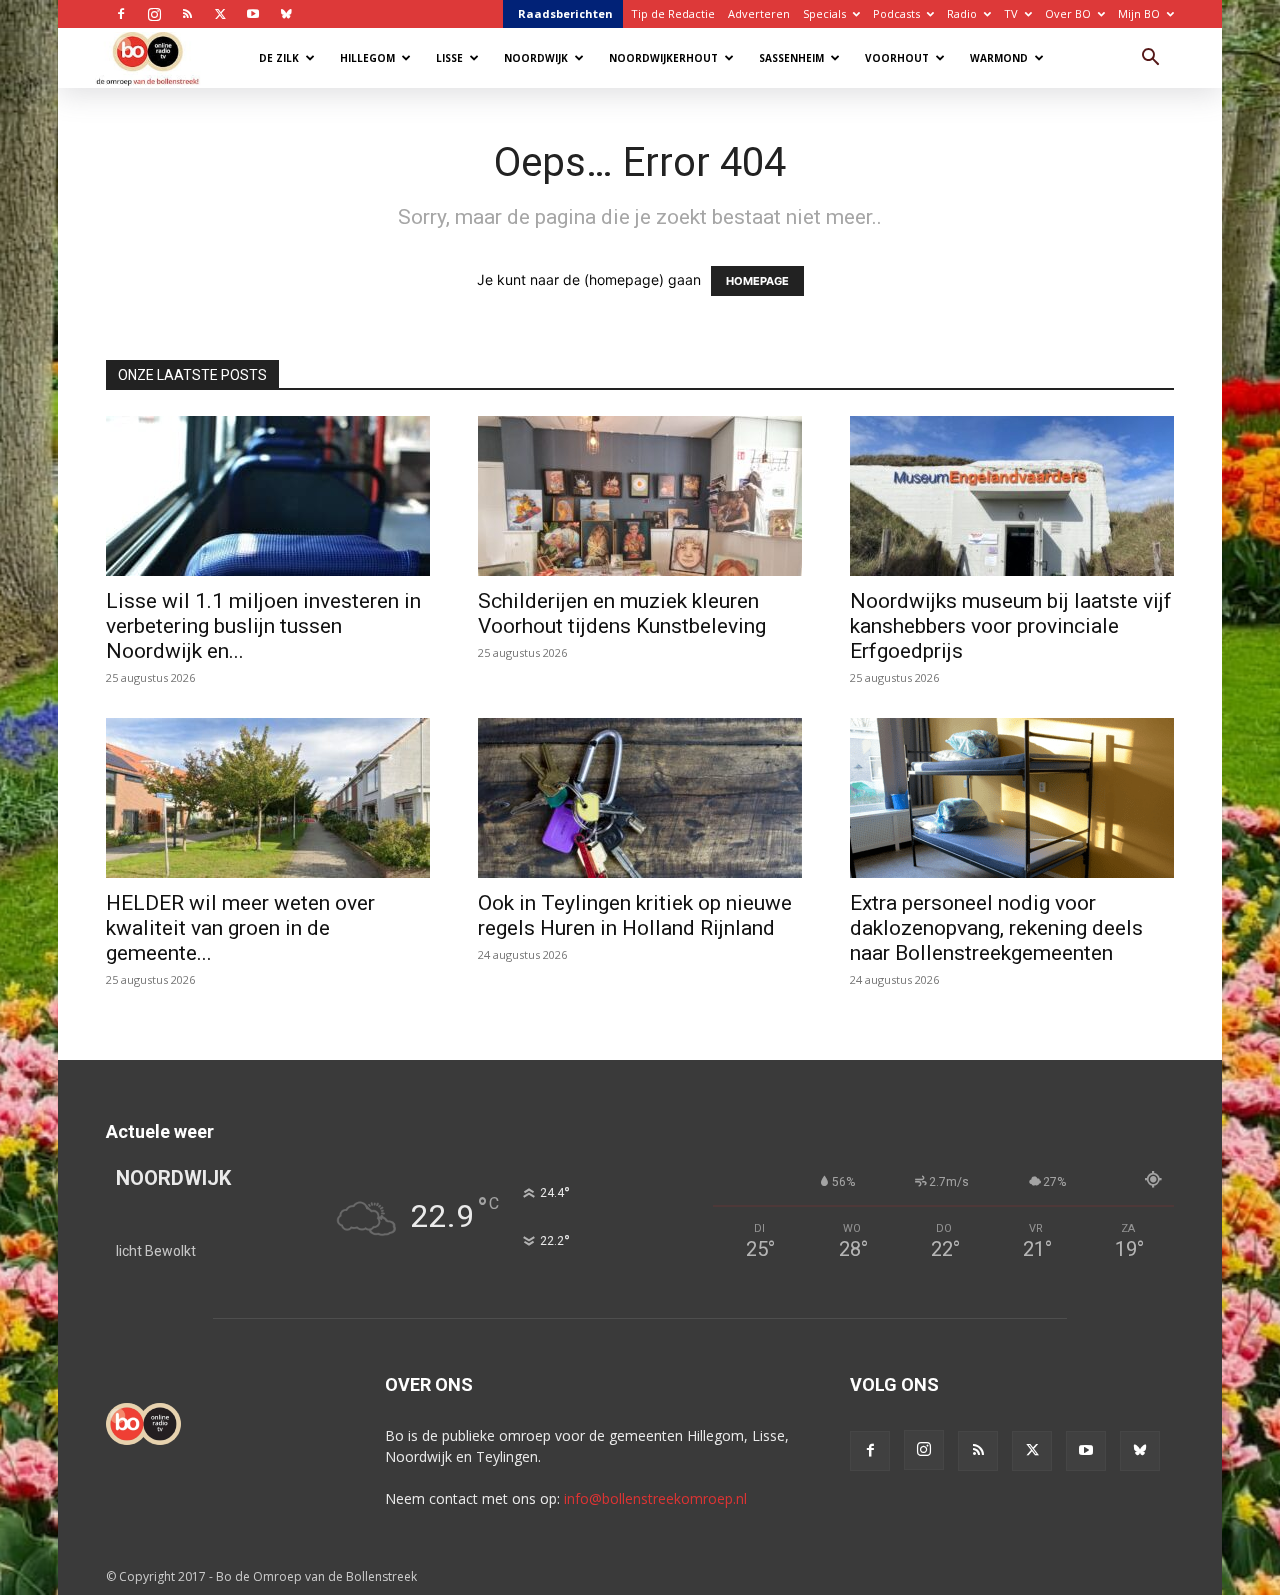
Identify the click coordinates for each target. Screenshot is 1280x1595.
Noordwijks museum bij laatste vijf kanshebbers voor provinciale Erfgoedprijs (1011, 626)
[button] (1150, 59)
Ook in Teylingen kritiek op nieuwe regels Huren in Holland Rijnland (635, 915)
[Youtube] (253, 14)
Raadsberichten (565, 13)
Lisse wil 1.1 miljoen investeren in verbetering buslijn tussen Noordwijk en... (263, 626)
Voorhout (897, 58)
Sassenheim (791, 58)
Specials (824, 13)
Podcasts (896, 13)
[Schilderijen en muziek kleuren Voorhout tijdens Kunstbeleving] (640, 496)
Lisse (449, 58)
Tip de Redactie (673, 13)
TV (1011, 13)
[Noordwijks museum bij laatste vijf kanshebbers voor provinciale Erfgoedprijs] (1012, 496)
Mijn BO (1139, 13)
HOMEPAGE (757, 281)
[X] (220, 14)
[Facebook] (121, 14)
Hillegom (367, 58)
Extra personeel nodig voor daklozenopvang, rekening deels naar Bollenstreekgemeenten (996, 928)
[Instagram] (154, 14)
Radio (962, 13)
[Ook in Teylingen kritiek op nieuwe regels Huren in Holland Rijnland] (640, 798)
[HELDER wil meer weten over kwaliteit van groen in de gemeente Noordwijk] (268, 798)
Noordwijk (536, 58)
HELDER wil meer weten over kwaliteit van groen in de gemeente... (240, 928)
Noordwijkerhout (663, 58)
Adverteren (759, 13)
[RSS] (187, 14)
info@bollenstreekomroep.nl (655, 1498)
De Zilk (279, 58)
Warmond (999, 58)
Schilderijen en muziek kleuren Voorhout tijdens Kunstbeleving (622, 613)
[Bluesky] (286, 14)
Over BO (1068, 13)
